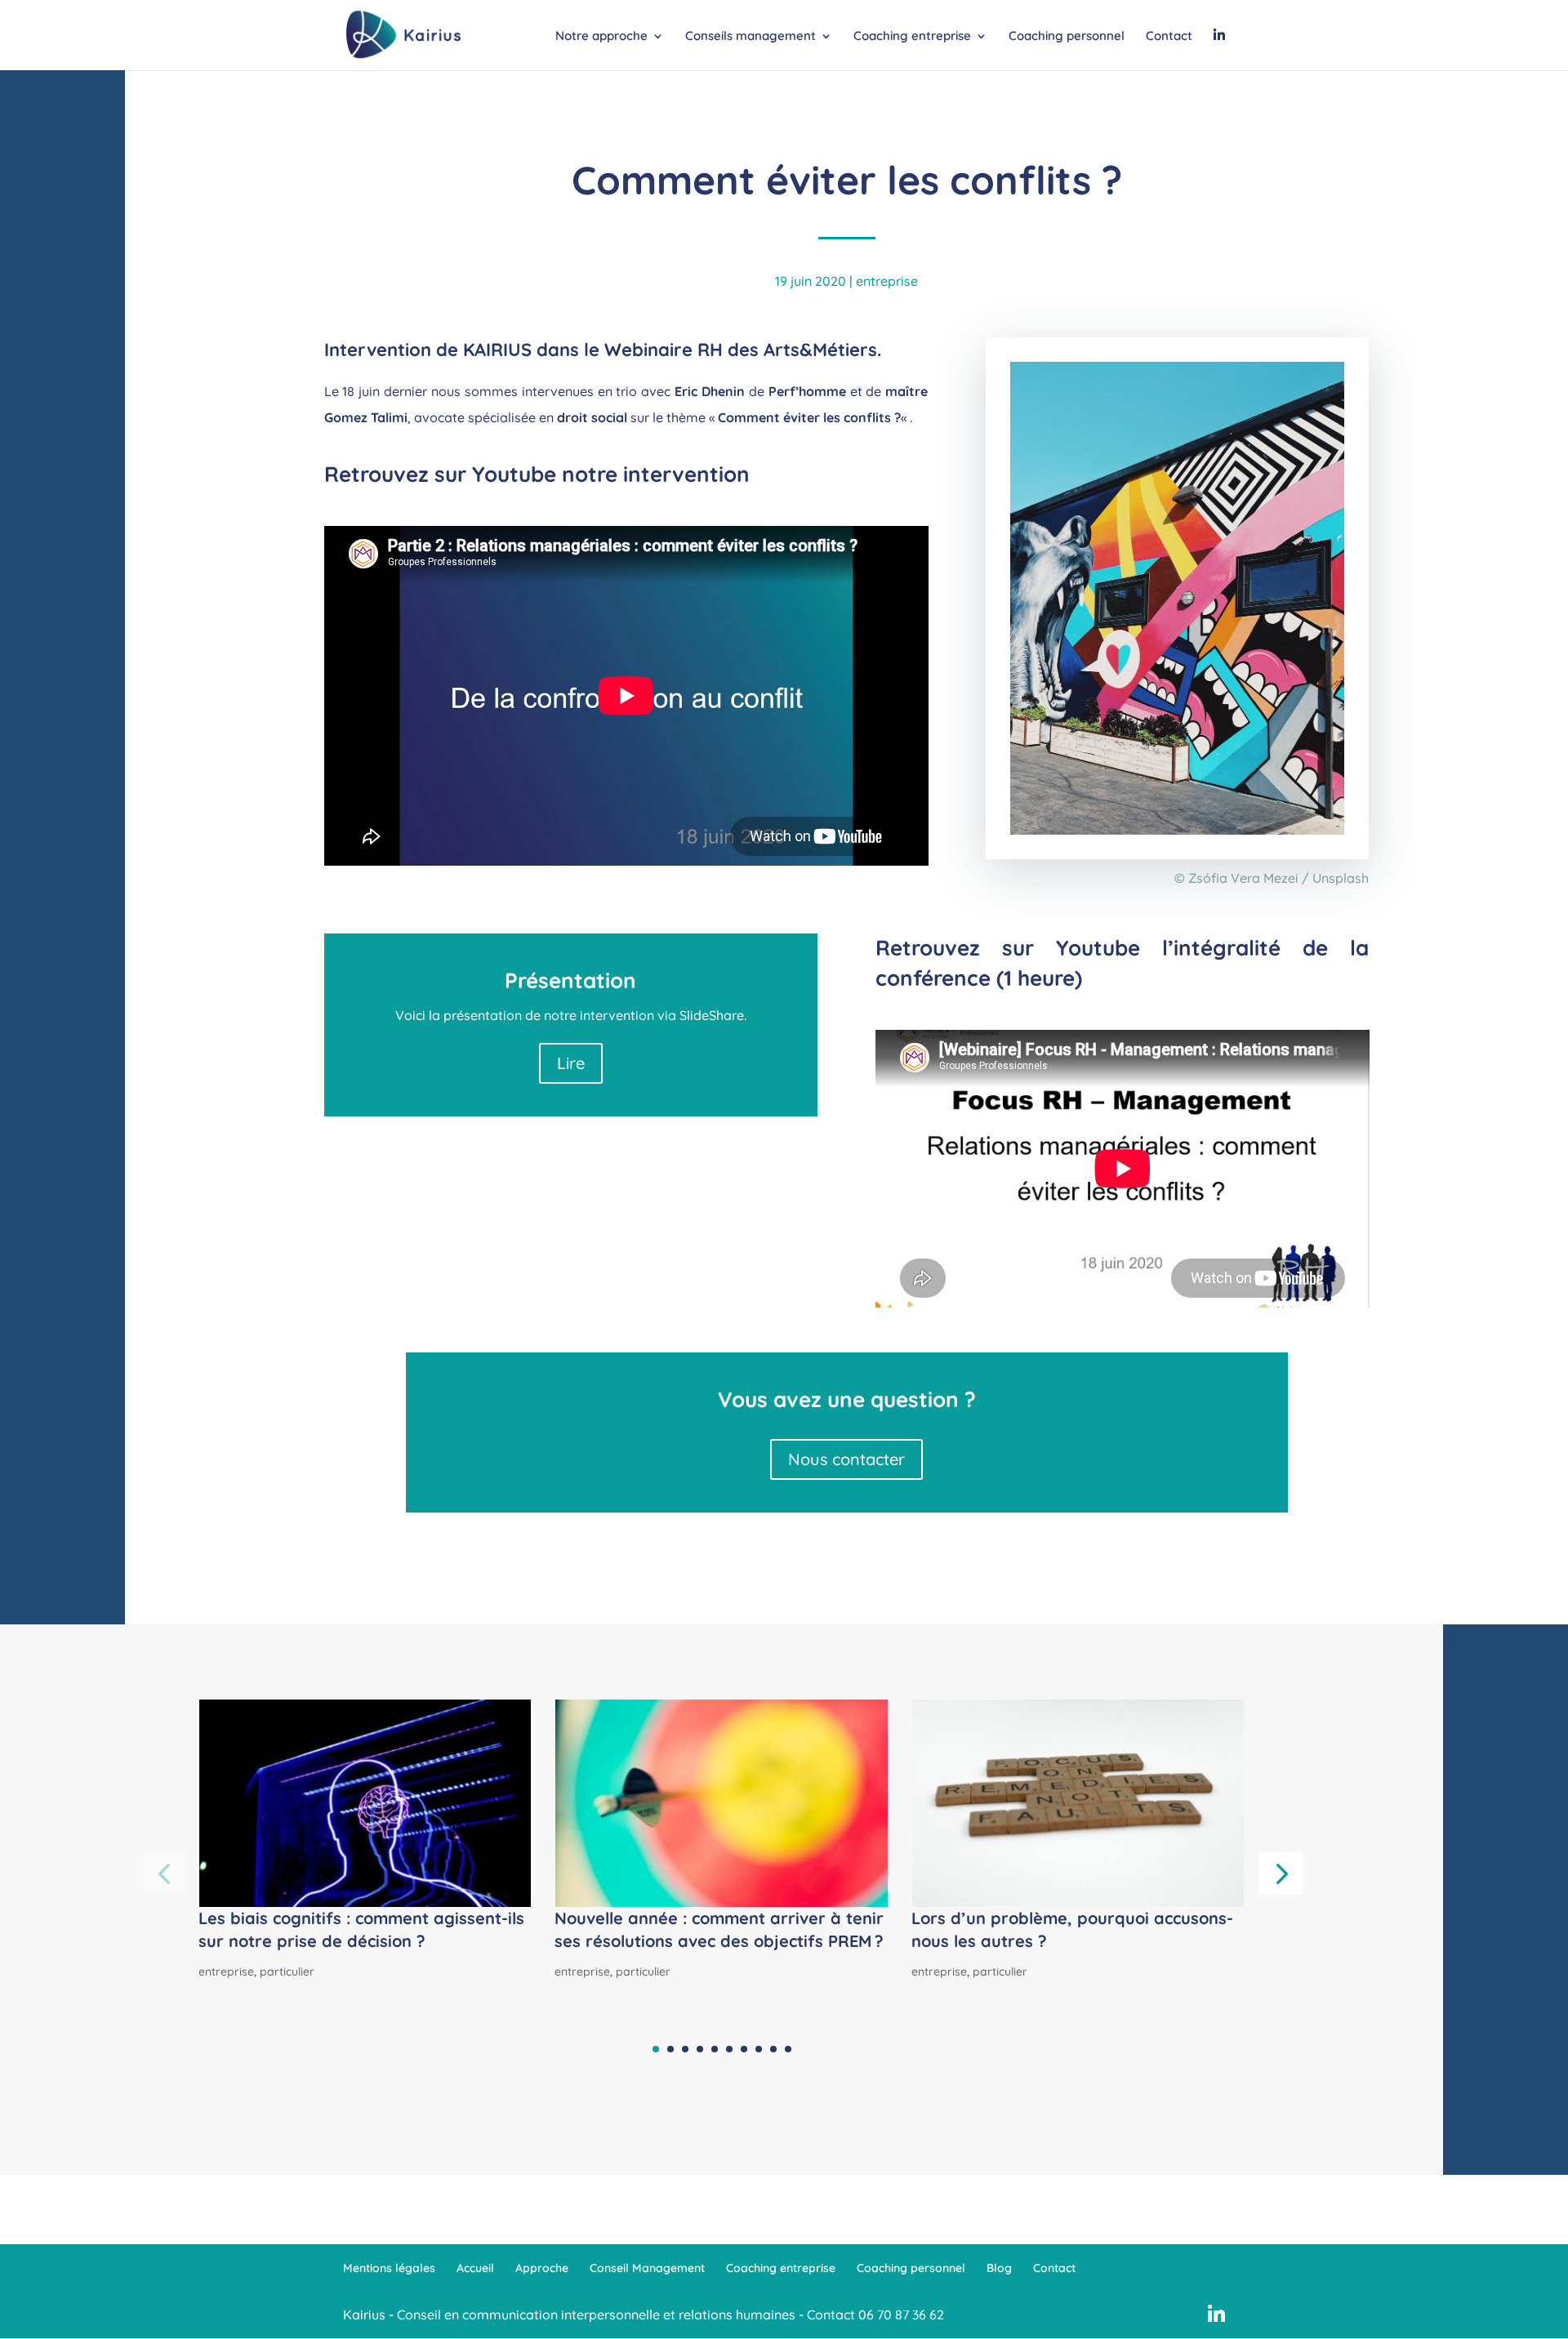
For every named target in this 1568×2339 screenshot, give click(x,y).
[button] (1280, 1873)
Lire (571, 1063)
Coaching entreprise (912, 37)
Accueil (475, 2268)
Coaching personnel (1067, 37)
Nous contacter (846, 1459)
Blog (999, 2268)
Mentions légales (389, 2268)
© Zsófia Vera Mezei (1236, 878)
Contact (1169, 37)
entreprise (887, 281)
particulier (287, 1971)
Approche (542, 2268)
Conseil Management (647, 2268)
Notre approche (601, 37)
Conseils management (751, 37)
